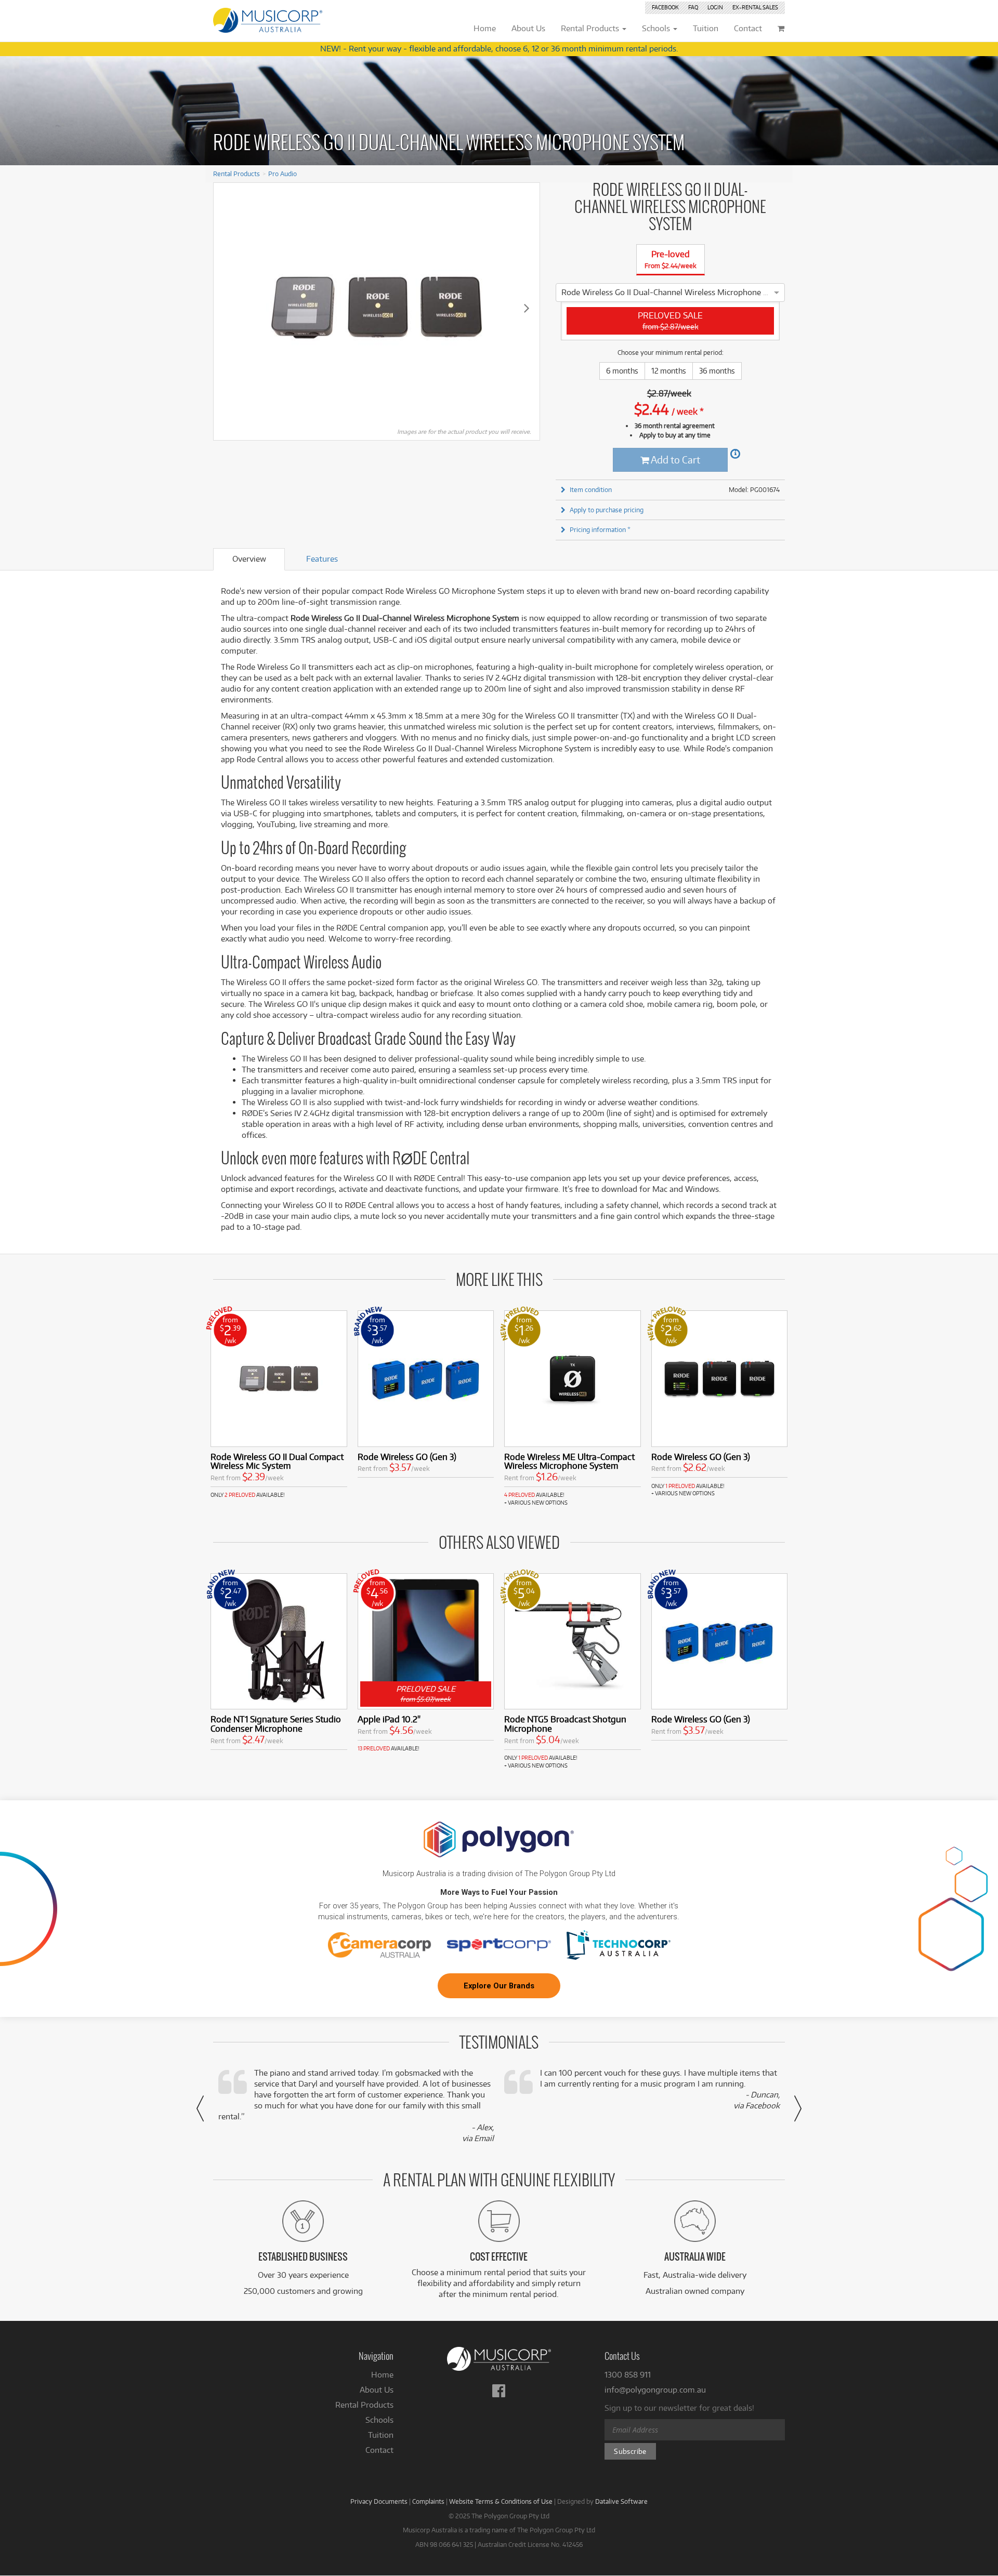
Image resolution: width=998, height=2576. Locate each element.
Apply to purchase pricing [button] (607, 510)
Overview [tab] (249, 559)
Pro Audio (283, 174)
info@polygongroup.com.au (655, 2390)
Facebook (665, 7)
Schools (379, 2420)
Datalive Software (621, 2501)
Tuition (381, 2435)
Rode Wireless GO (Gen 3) (407, 1457)
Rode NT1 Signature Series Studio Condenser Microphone (276, 1724)
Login (715, 7)
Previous (227, 308)
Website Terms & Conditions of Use (501, 2501)
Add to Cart (675, 460)
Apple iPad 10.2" (389, 1719)
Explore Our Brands (499, 1986)
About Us (377, 2390)
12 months (669, 371)
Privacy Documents (379, 2501)
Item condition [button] (591, 489)
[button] (200, 2108)
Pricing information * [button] (600, 529)
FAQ (693, 7)
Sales (755, 7)
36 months (717, 371)
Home (382, 2375)
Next (527, 308)
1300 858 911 (628, 2375)
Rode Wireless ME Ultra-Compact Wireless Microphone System (569, 1461)
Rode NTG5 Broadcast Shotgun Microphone (565, 1724)
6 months (622, 371)
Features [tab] (322, 559)
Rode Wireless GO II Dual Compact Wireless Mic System (277, 1461)
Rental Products (237, 174)
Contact (379, 2450)
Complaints (428, 2501)
